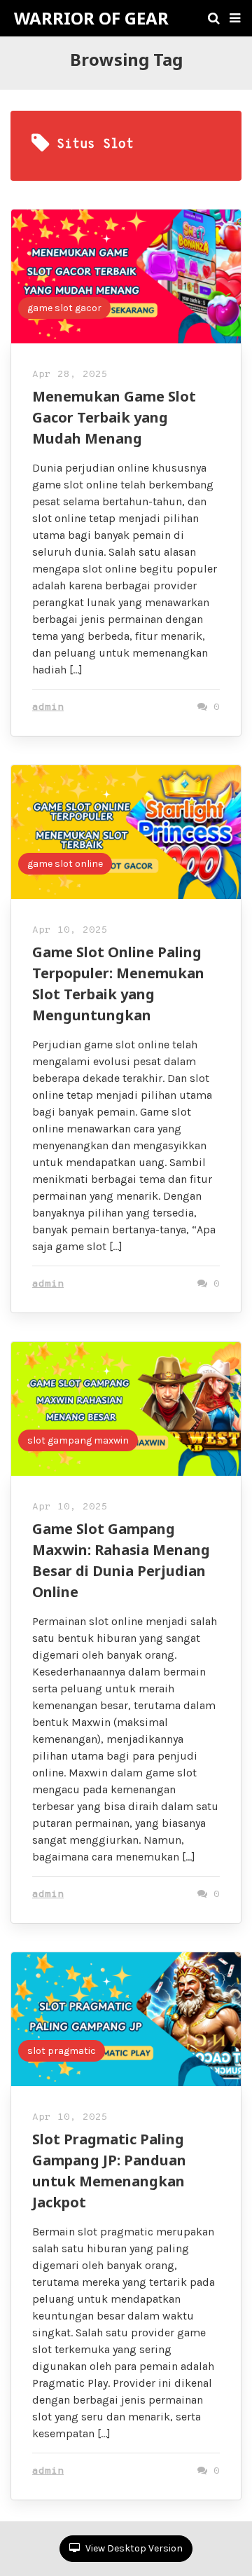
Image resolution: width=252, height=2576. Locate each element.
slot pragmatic (62, 2051)
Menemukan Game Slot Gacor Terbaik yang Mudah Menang (114, 417)
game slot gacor (64, 308)
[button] (235, 18)
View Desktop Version (133, 2548)
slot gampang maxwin (78, 1440)
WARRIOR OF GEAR (91, 18)
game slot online (65, 864)
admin (48, 707)
